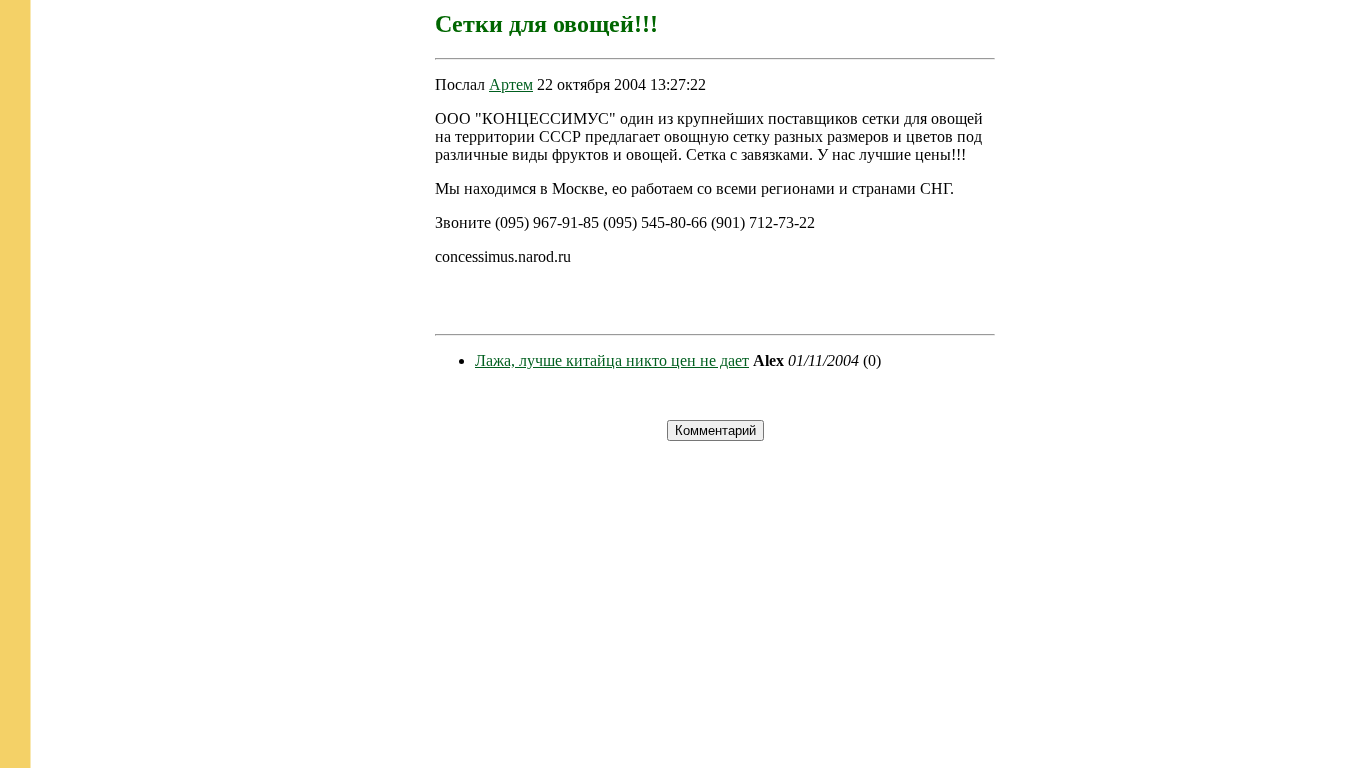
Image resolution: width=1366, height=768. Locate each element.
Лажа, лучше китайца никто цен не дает (612, 360)
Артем (511, 84)
